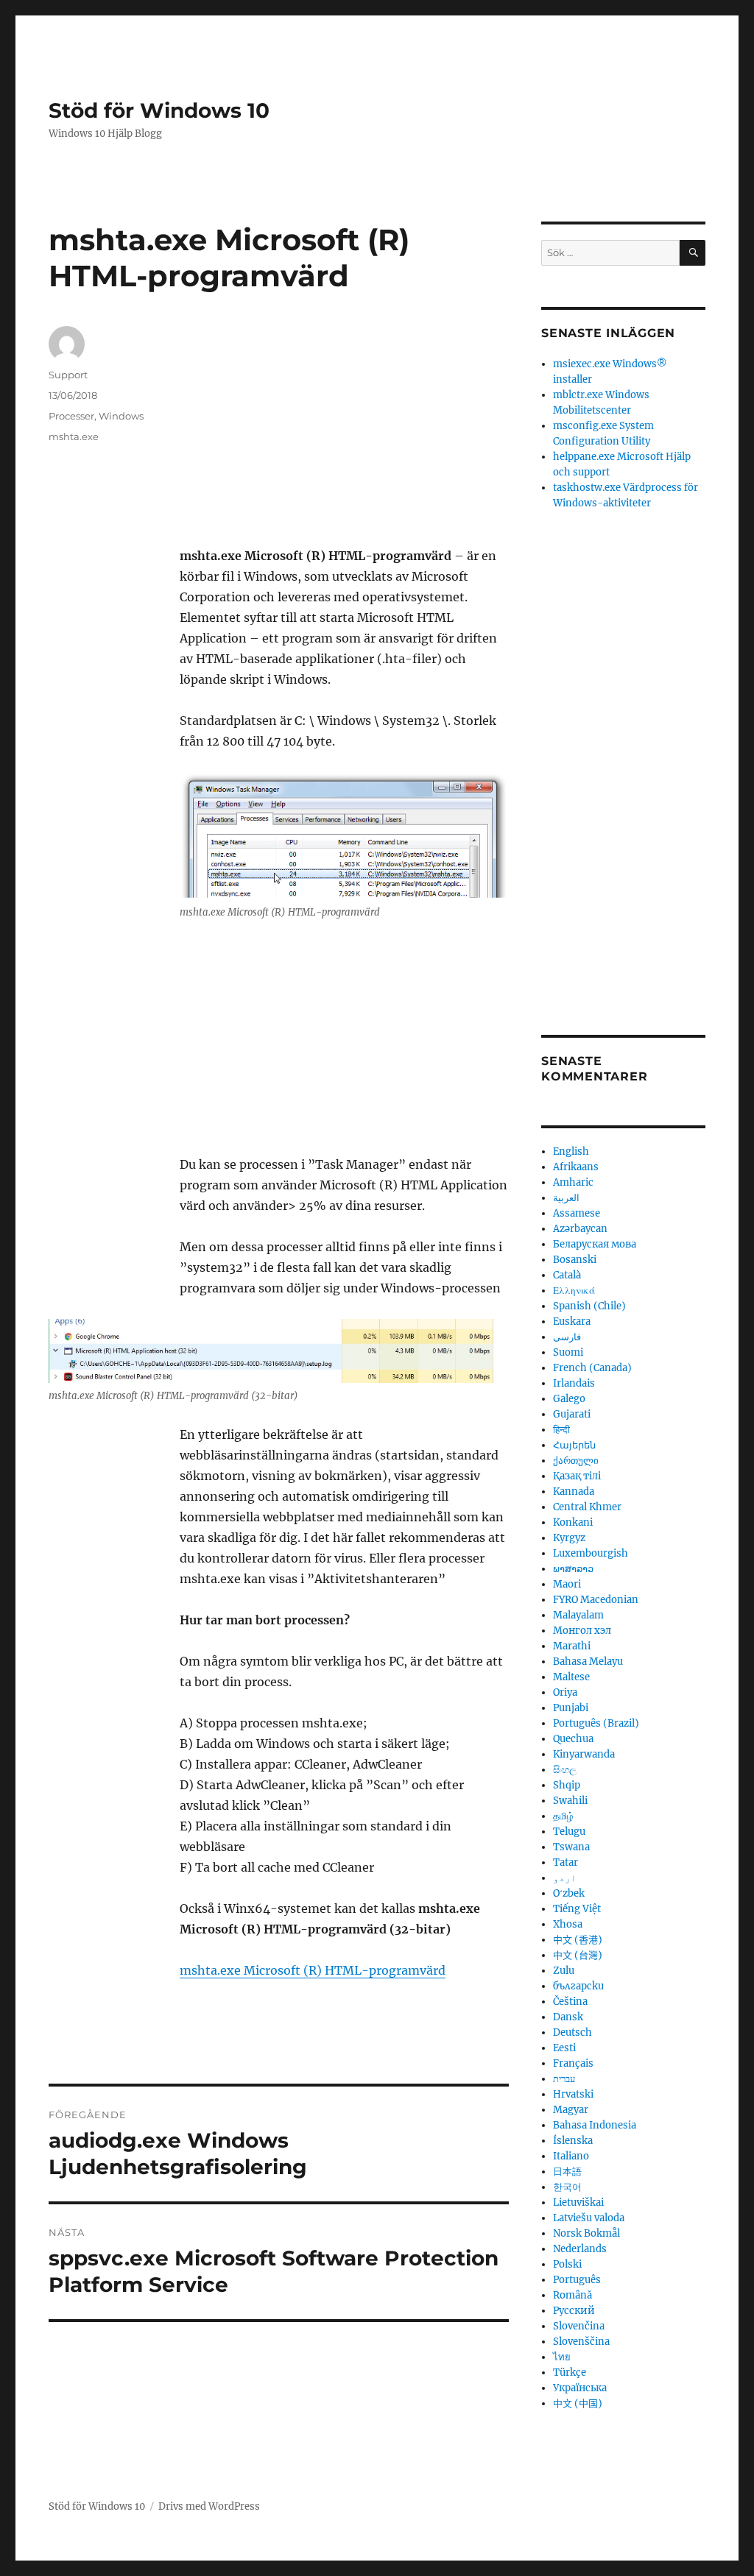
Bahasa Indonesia (595, 2125)
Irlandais (574, 1383)
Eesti (564, 2048)
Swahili (570, 1801)
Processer (71, 416)
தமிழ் (563, 1816)
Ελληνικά (574, 1291)
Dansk (568, 2017)
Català (567, 1275)
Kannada (574, 1492)
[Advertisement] (347, 436)
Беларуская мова (595, 1244)
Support (68, 375)
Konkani (573, 1522)
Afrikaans (576, 1167)
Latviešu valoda (589, 2218)
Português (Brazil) (596, 1723)
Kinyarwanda (584, 1754)
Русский (574, 2311)
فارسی (567, 1337)
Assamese (577, 1213)
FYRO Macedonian (596, 1600)
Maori (567, 1584)
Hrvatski (573, 2094)
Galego (569, 1399)
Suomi (568, 1352)
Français (573, 2063)
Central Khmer (587, 1507)
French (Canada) (592, 1368)
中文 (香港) (578, 1940)
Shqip (567, 1785)
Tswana (571, 1847)
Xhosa (568, 1924)
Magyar (571, 2110)
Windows (121, 416)
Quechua (573, 1739)
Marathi (572, 1646)
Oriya (565, 1692)
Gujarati (572, 1414)
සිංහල (565, 1770)
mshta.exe (74, 436)
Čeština (570, 2002)
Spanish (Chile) (589, 1306)
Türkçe (570, 2372)
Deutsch (572, 2032)
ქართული (576, 1461)
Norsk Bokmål (586, 2233)
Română (572, 2295)
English (571, 1151)
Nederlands (580, 2249)
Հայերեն (574, 1445)
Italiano (571, 2156)
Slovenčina (579, 2326)
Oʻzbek (569, 1893)
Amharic (573, 1182)
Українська (580, 2388)
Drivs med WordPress (209, 2506)
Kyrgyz (569, 1538)
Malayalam (578, 1615)
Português (577, 2280)
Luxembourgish (591, 1553)
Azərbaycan (580, 1229)
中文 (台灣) (578, 1955)
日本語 (567, 2172)
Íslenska (573, 2141)
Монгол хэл (582, 1631)
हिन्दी (561, 1430)
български (578, 1986)
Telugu (569, 1832)
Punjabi (571, 1708)
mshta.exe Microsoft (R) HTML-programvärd (313, 1970)
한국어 (567, 2187)
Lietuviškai (578, 2202)
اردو (565, 1878)
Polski (567, 2264)
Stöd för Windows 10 (159, 110)
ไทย (562, 2357)
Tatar (565, 1862)
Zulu (564, 1971)
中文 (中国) (578, 2403)
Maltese (571, 1677)
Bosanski (575, 1260)
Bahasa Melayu (588, 1662)
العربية (566, 1198)
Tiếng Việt (577, 1909)
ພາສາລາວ (573, 1569)
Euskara (572, 1321)
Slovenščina (581, 2342)
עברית (564, 2079)
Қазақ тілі (577, 1476)
